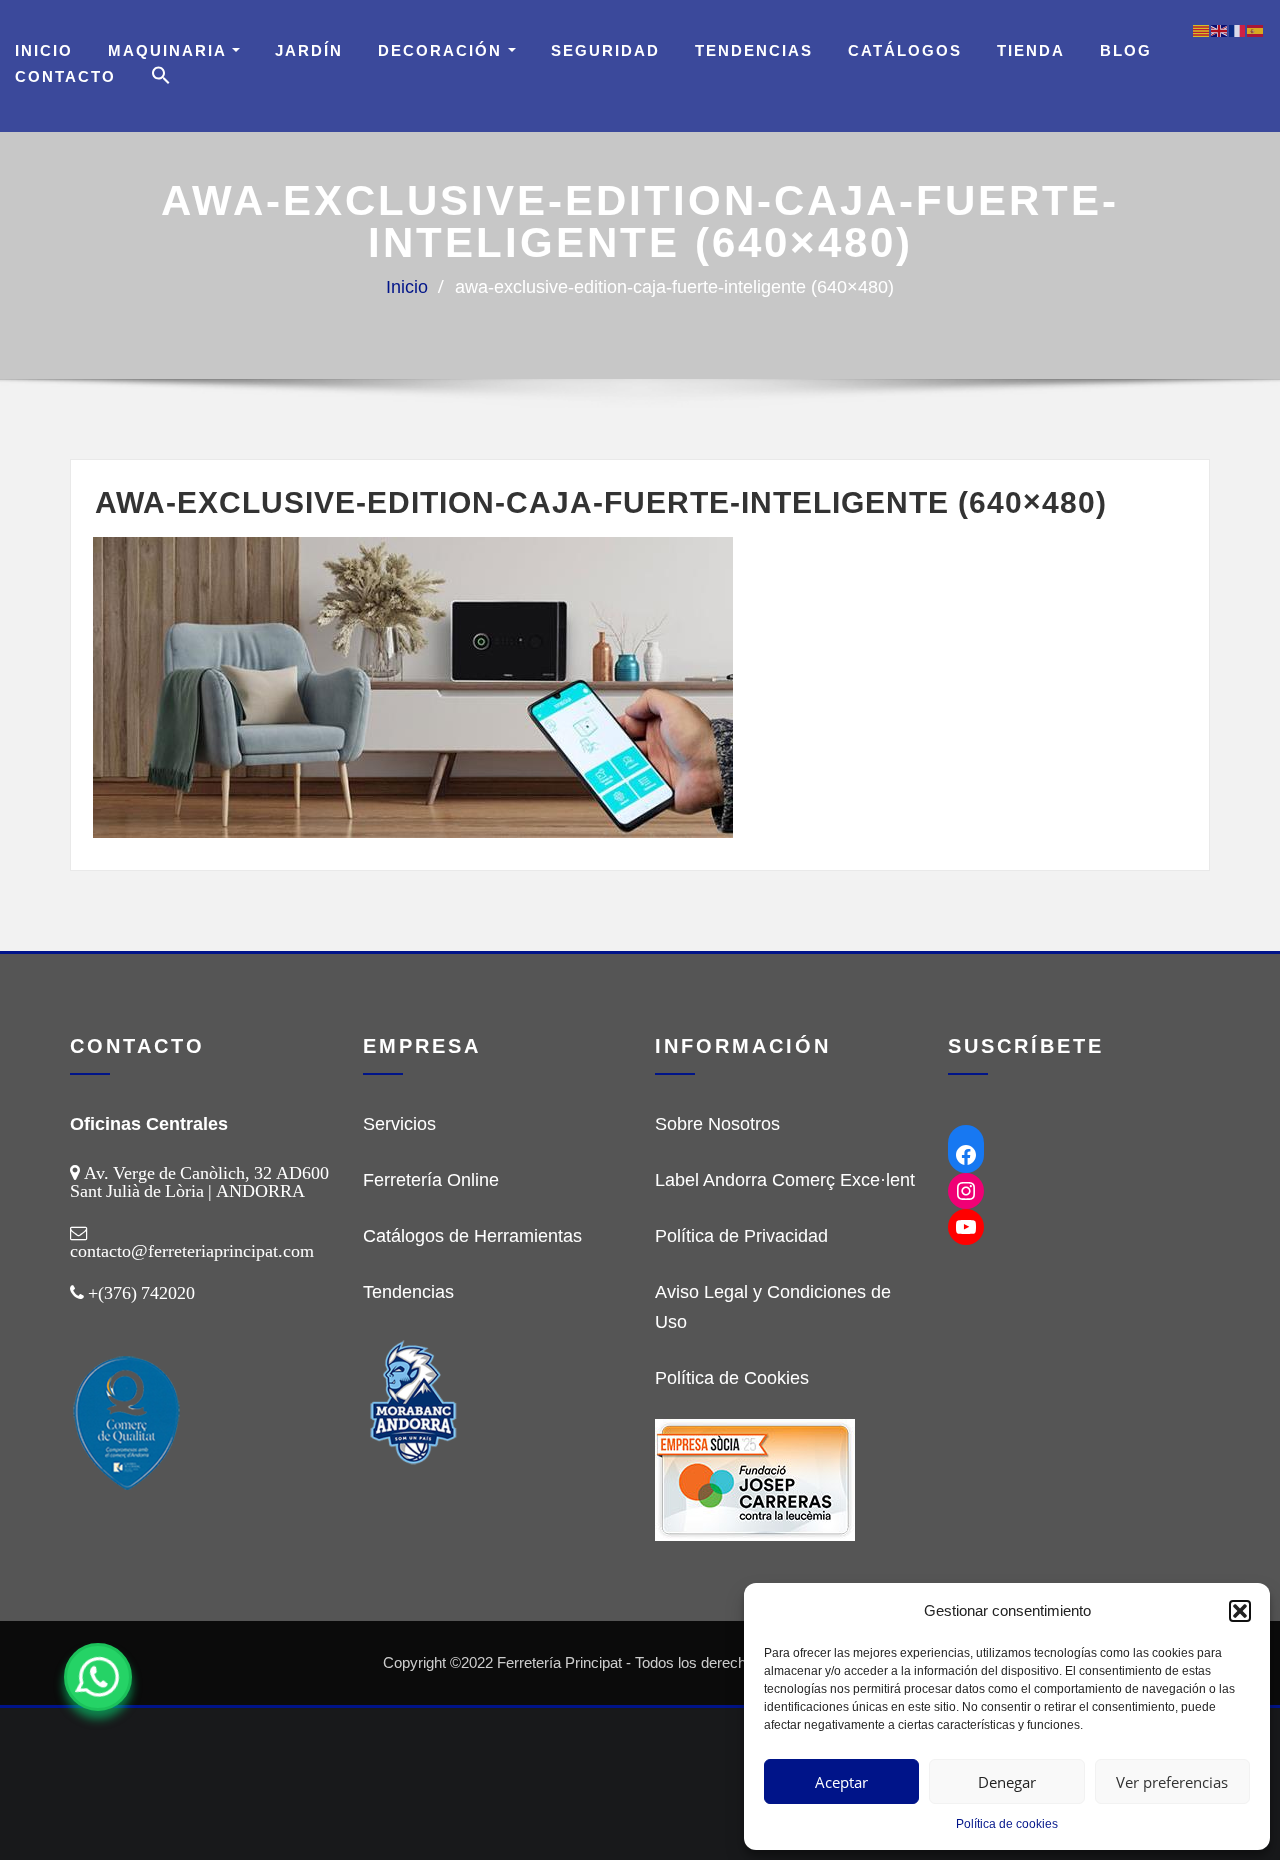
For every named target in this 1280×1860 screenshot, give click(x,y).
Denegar (1007, 1782)
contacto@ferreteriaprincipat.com (192, 1251)
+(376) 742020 (141, 1293)
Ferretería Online (431, 1180)
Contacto (65, 76)
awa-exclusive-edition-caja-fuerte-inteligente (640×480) (674, 287)
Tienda (1031, 50)
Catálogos (905, 50)
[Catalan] (1202, 30)
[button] (1240, 1611)
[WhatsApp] (98, 1677)
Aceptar (841, 1782)
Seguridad (605, 50)
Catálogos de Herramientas (472, 1236)
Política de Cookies (732, 1378)
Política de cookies (1007, 1824)
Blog (1126, 50)
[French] (1238, 30)
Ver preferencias (1172, 1782)
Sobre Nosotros (717, 1124)
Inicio (44, 50)
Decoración (443, 50)
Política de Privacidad (741, 1236)
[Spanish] (1256, 30)
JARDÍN (309, 50)
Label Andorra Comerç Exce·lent (785, 1180)
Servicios (399, 1124)
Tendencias (754, 50)
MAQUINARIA (170, 50)
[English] (1220, 30)
